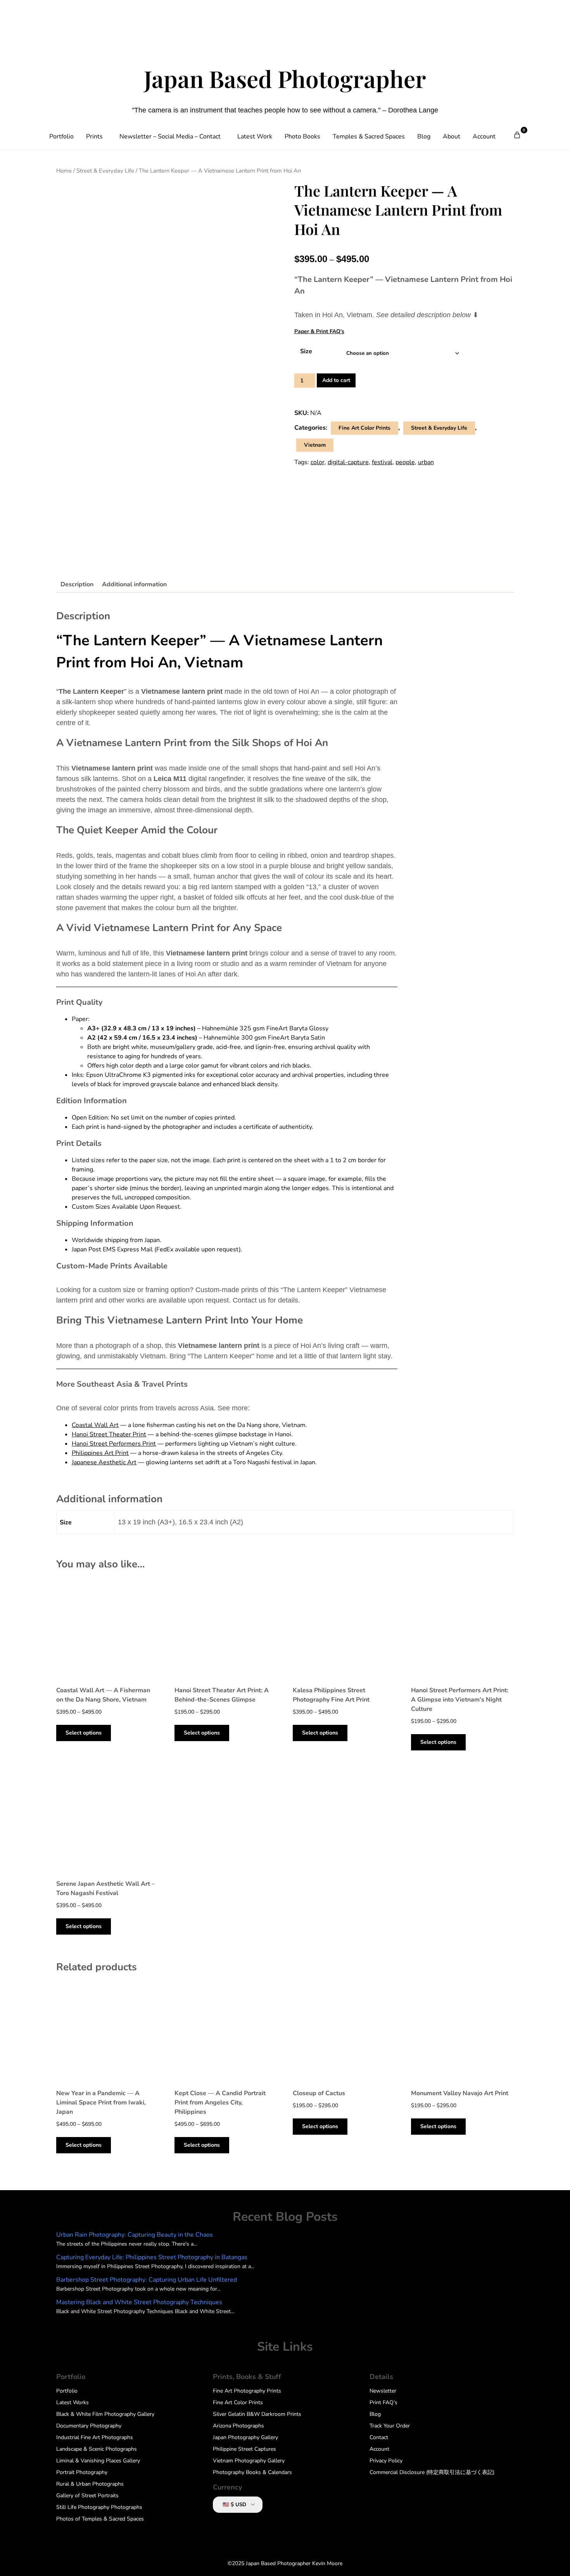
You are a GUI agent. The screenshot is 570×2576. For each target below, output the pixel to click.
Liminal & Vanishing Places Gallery (98, 2461)
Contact (379, 2437)
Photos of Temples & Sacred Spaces (100, 2519)
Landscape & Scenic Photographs (97, 2449)
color (318, 462)
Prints (94, 136)
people (405, 462)
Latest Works (73, 2402)
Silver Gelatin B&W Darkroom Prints (257, 2414)
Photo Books (302, 136)
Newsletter (383, 2391)
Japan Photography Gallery (245, 2437)
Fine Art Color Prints (364, 428)
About (452, 136)
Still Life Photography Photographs (99, 2507)
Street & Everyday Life (105, 171)
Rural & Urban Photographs (90, 2484)
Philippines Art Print (100, 1453)
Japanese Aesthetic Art (104, 1462)
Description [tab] (77, 584)
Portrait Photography (82, 2472)
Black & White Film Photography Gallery (105, 2414)
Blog (424, 136)
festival (382, 462)
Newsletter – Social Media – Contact (170, 136)
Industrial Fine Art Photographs (95, 2437)
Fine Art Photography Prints (247, 2391)
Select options (84, 1733)
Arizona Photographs (238, 2426)
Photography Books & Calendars (252, 2472)
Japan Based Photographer (285, 78)
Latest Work (255, 136)
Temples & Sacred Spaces (369, 136)
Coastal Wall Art (95, 1425)
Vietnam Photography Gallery (249, 2461)
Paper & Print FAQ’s (319, 331)
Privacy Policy (386, 2461)
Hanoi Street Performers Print (114, 1444)
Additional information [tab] (134, 584)
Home (64, 171)
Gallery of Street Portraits (87, 2496)
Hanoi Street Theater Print (109, 1434)
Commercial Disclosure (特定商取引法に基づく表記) (432, 2472)
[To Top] (550, 2560)
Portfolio (61, 136)
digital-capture (348, 462)
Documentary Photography (89, 2426)
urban (426, 462)
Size (306, 351)
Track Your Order (390, 2426)
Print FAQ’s (383, 2402)
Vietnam (315, 445)
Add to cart (336, 380)
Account (484, 136)
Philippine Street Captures (244, 2449)
